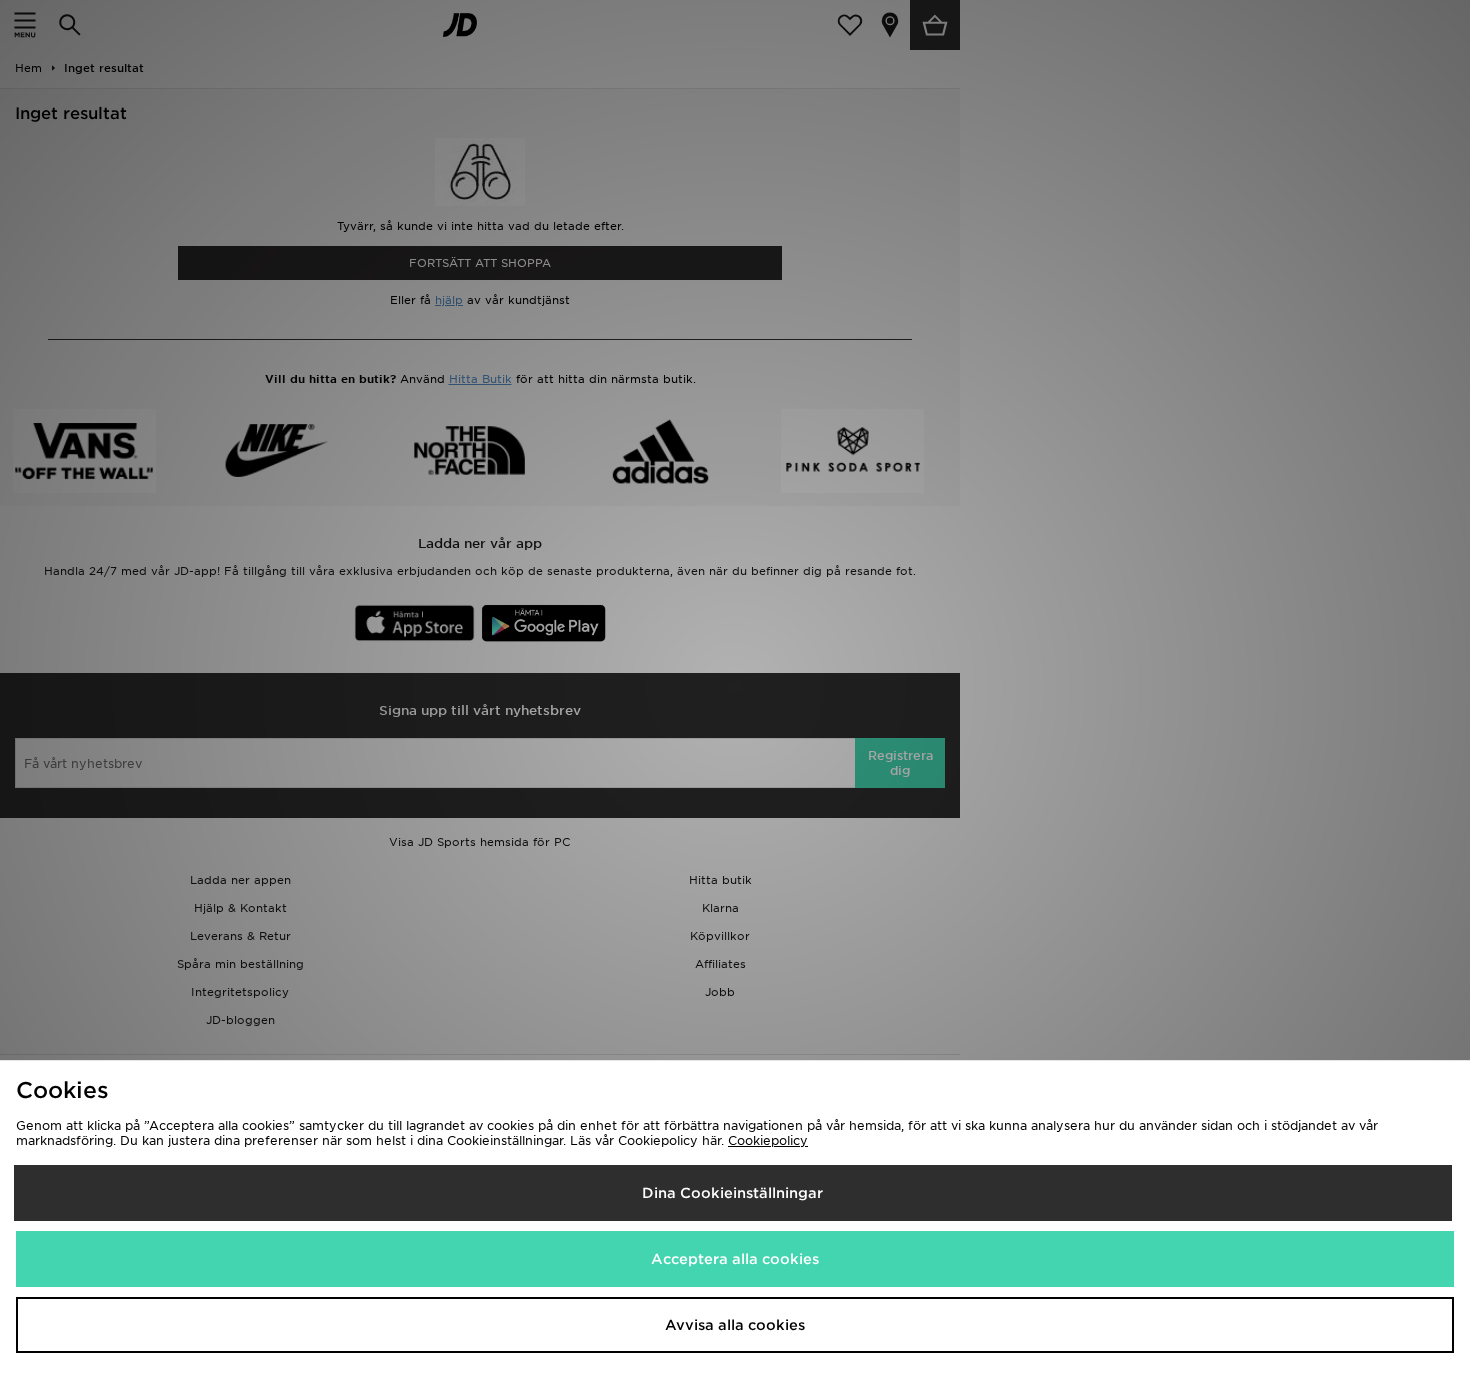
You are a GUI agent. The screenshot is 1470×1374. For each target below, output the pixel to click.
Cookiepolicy (768, 1140)
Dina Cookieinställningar (732, 1193)
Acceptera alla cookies (735, 1259)
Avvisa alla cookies (735, 1325)
